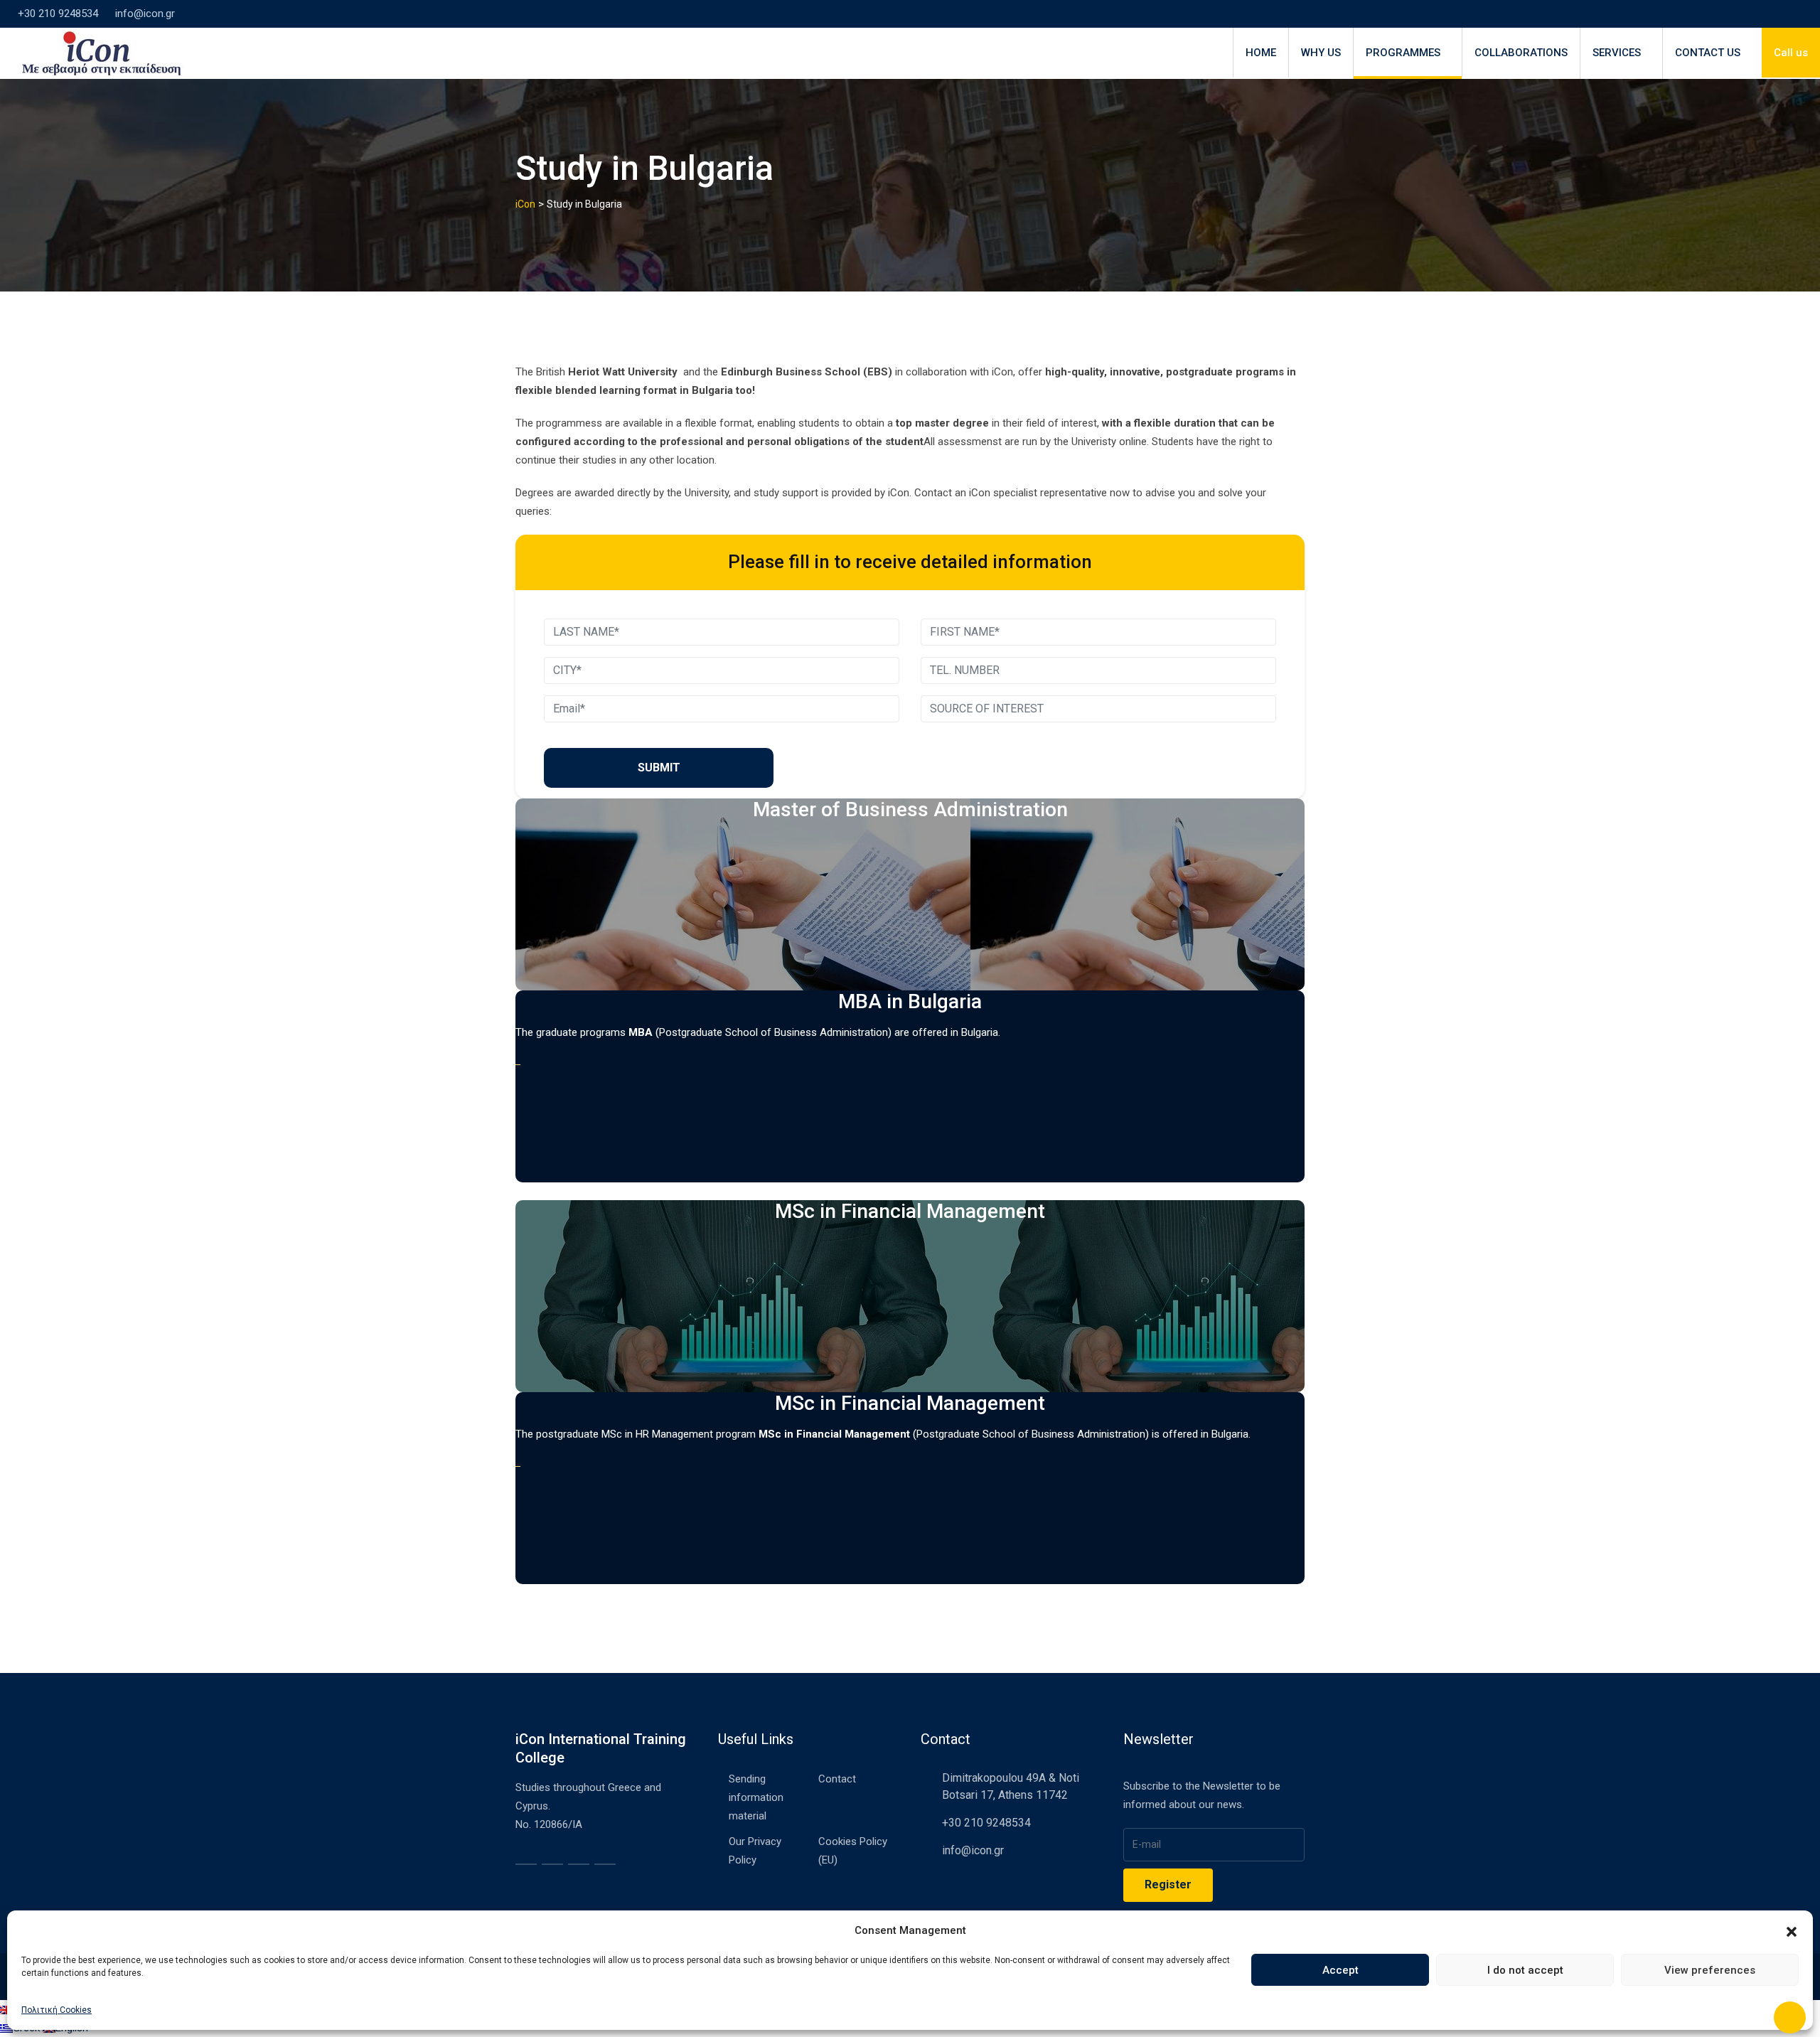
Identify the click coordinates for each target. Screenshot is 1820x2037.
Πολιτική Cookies (57, 2010)
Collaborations (1521, 53)
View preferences (1710, 1970)
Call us (1791, 53)
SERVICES (1617, 53)
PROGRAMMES (1403, 53)
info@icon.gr (145, 14)
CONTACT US (1708, 53)
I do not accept (1525, 1970)
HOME (1261, 53)
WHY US (1321, 53)
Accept (1340, 1970)
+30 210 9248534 (58, 14)
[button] (1792, 1930)
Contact (837, 1779)
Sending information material (756, 1797)
